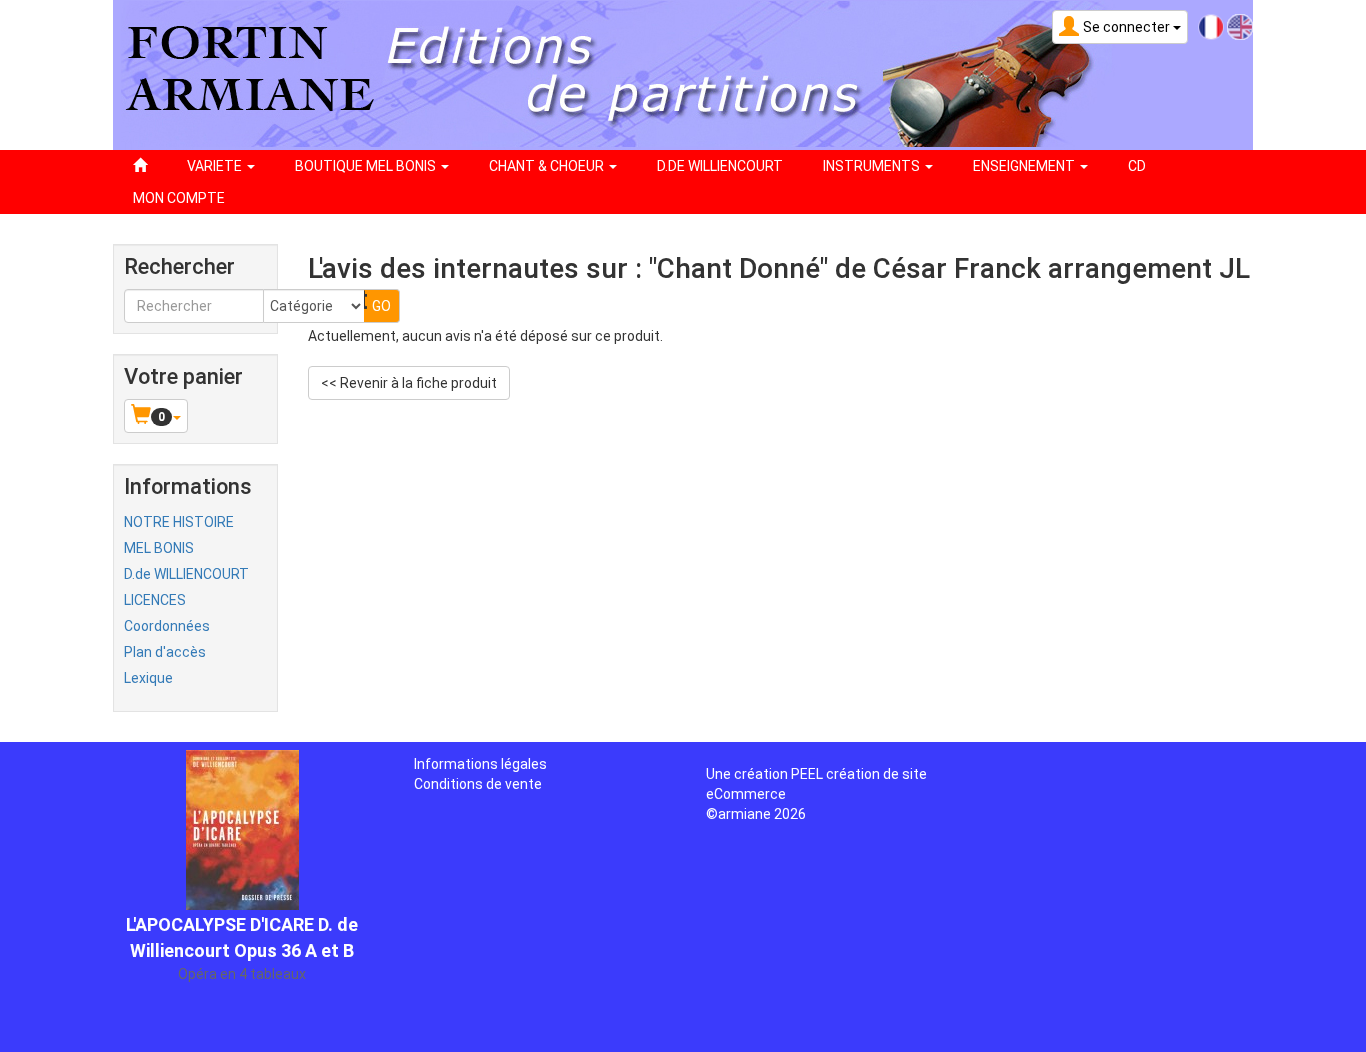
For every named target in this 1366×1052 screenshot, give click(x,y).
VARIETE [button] (216, 166)
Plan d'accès (165, 652)
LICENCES (155, 600)
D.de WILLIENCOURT (186, 574)
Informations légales (480, 764)
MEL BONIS (159, 548)
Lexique (148, 678)
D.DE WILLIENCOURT (720, 166)
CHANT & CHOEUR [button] (548, 166)
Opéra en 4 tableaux (242, 974)
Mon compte (179, 198)
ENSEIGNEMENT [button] (1025, 166)
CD (1137, 166)
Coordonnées (167, 626)
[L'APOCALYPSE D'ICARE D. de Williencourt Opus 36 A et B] (242, 828)
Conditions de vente (478, 784)
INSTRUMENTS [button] (873, 166)
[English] (1240, 26)
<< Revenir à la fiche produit (409, 383)
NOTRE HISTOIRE (179, 522)
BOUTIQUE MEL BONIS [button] (367, 166)
